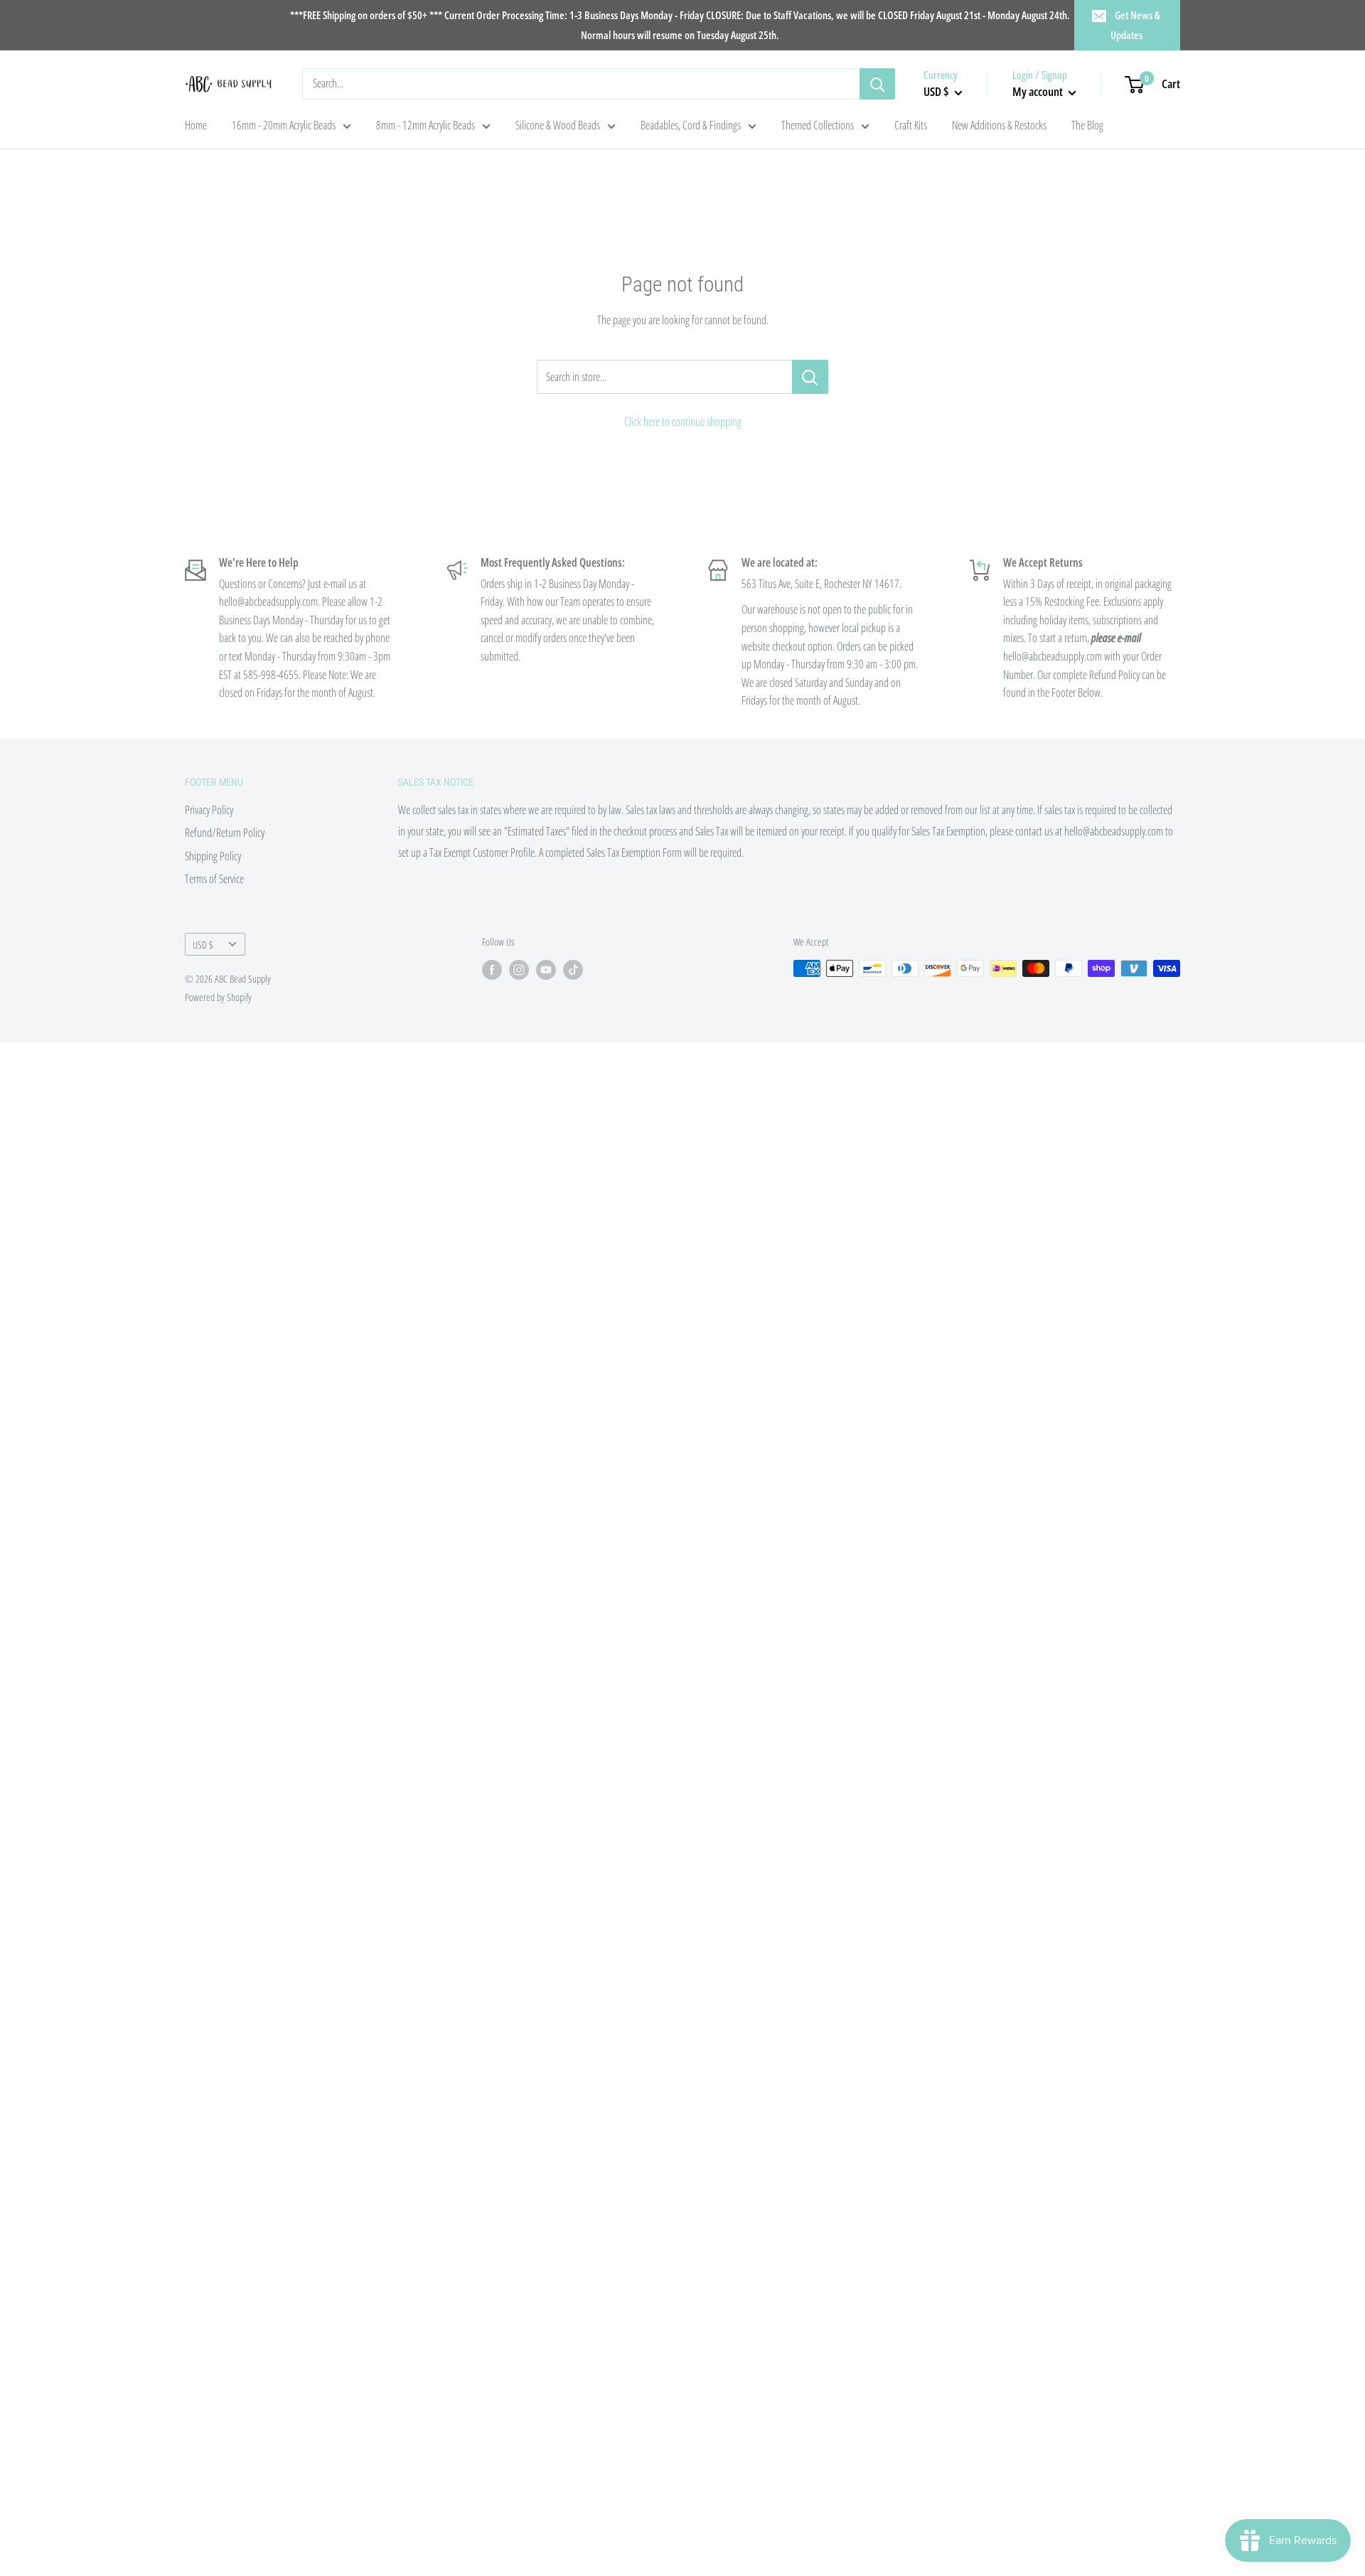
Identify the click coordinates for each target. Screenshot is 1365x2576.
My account (1039, 91)
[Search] (877, 84)
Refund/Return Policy (225, 833)
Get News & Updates (1136, 25)
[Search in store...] (810, 377)
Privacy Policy (209, 810)
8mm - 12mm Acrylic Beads (425, 125)
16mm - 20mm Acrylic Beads (284, 125)
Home (196, 125)
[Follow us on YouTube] (546, 970)
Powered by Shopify (218, 997)
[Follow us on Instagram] (519, 970)
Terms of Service (214, 879)
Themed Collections (818, 125)
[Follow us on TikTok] (573, 970)
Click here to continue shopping (683, 422)
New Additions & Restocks (999, 125)
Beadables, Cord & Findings (691, 125)
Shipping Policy (213, 856)
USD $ (203, 945)
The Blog (1087, 125)
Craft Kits (911, 125)
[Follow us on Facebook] (492, 970)
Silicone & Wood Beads (558, 125)
